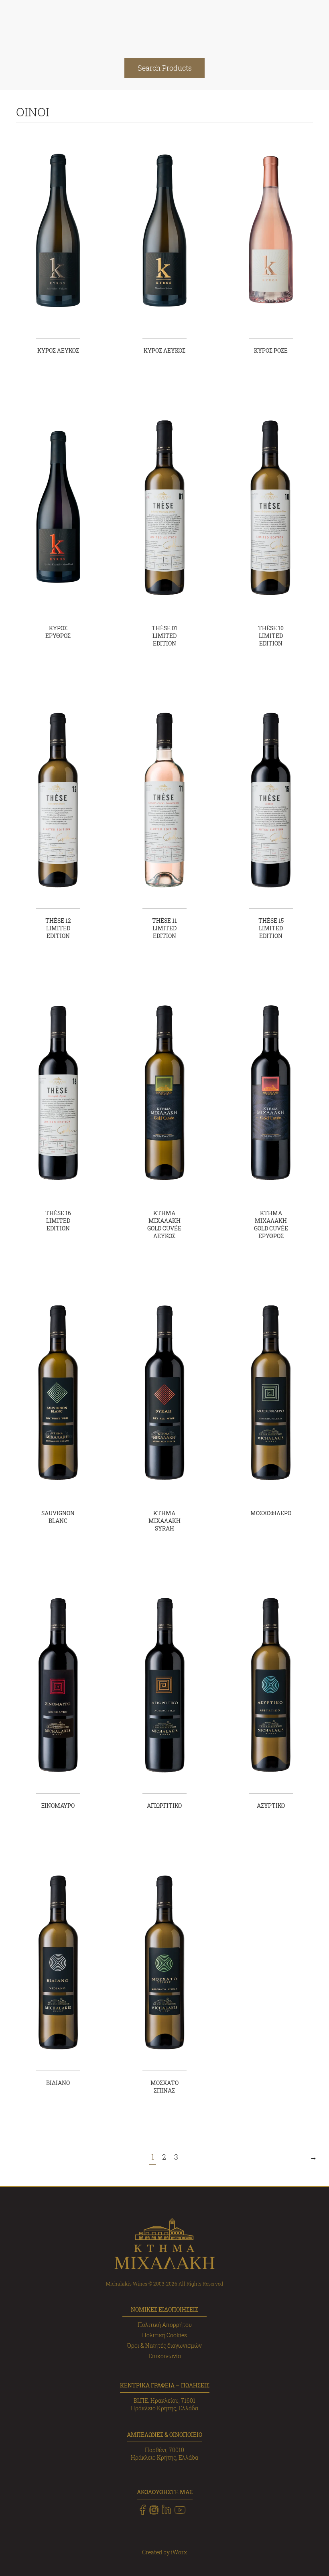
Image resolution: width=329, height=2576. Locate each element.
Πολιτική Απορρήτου (165, 2325)
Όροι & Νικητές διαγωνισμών (164, 2346)
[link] (143, 2510)
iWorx (179, 2552)
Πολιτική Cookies (164, 2335)
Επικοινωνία (165, 2356)
